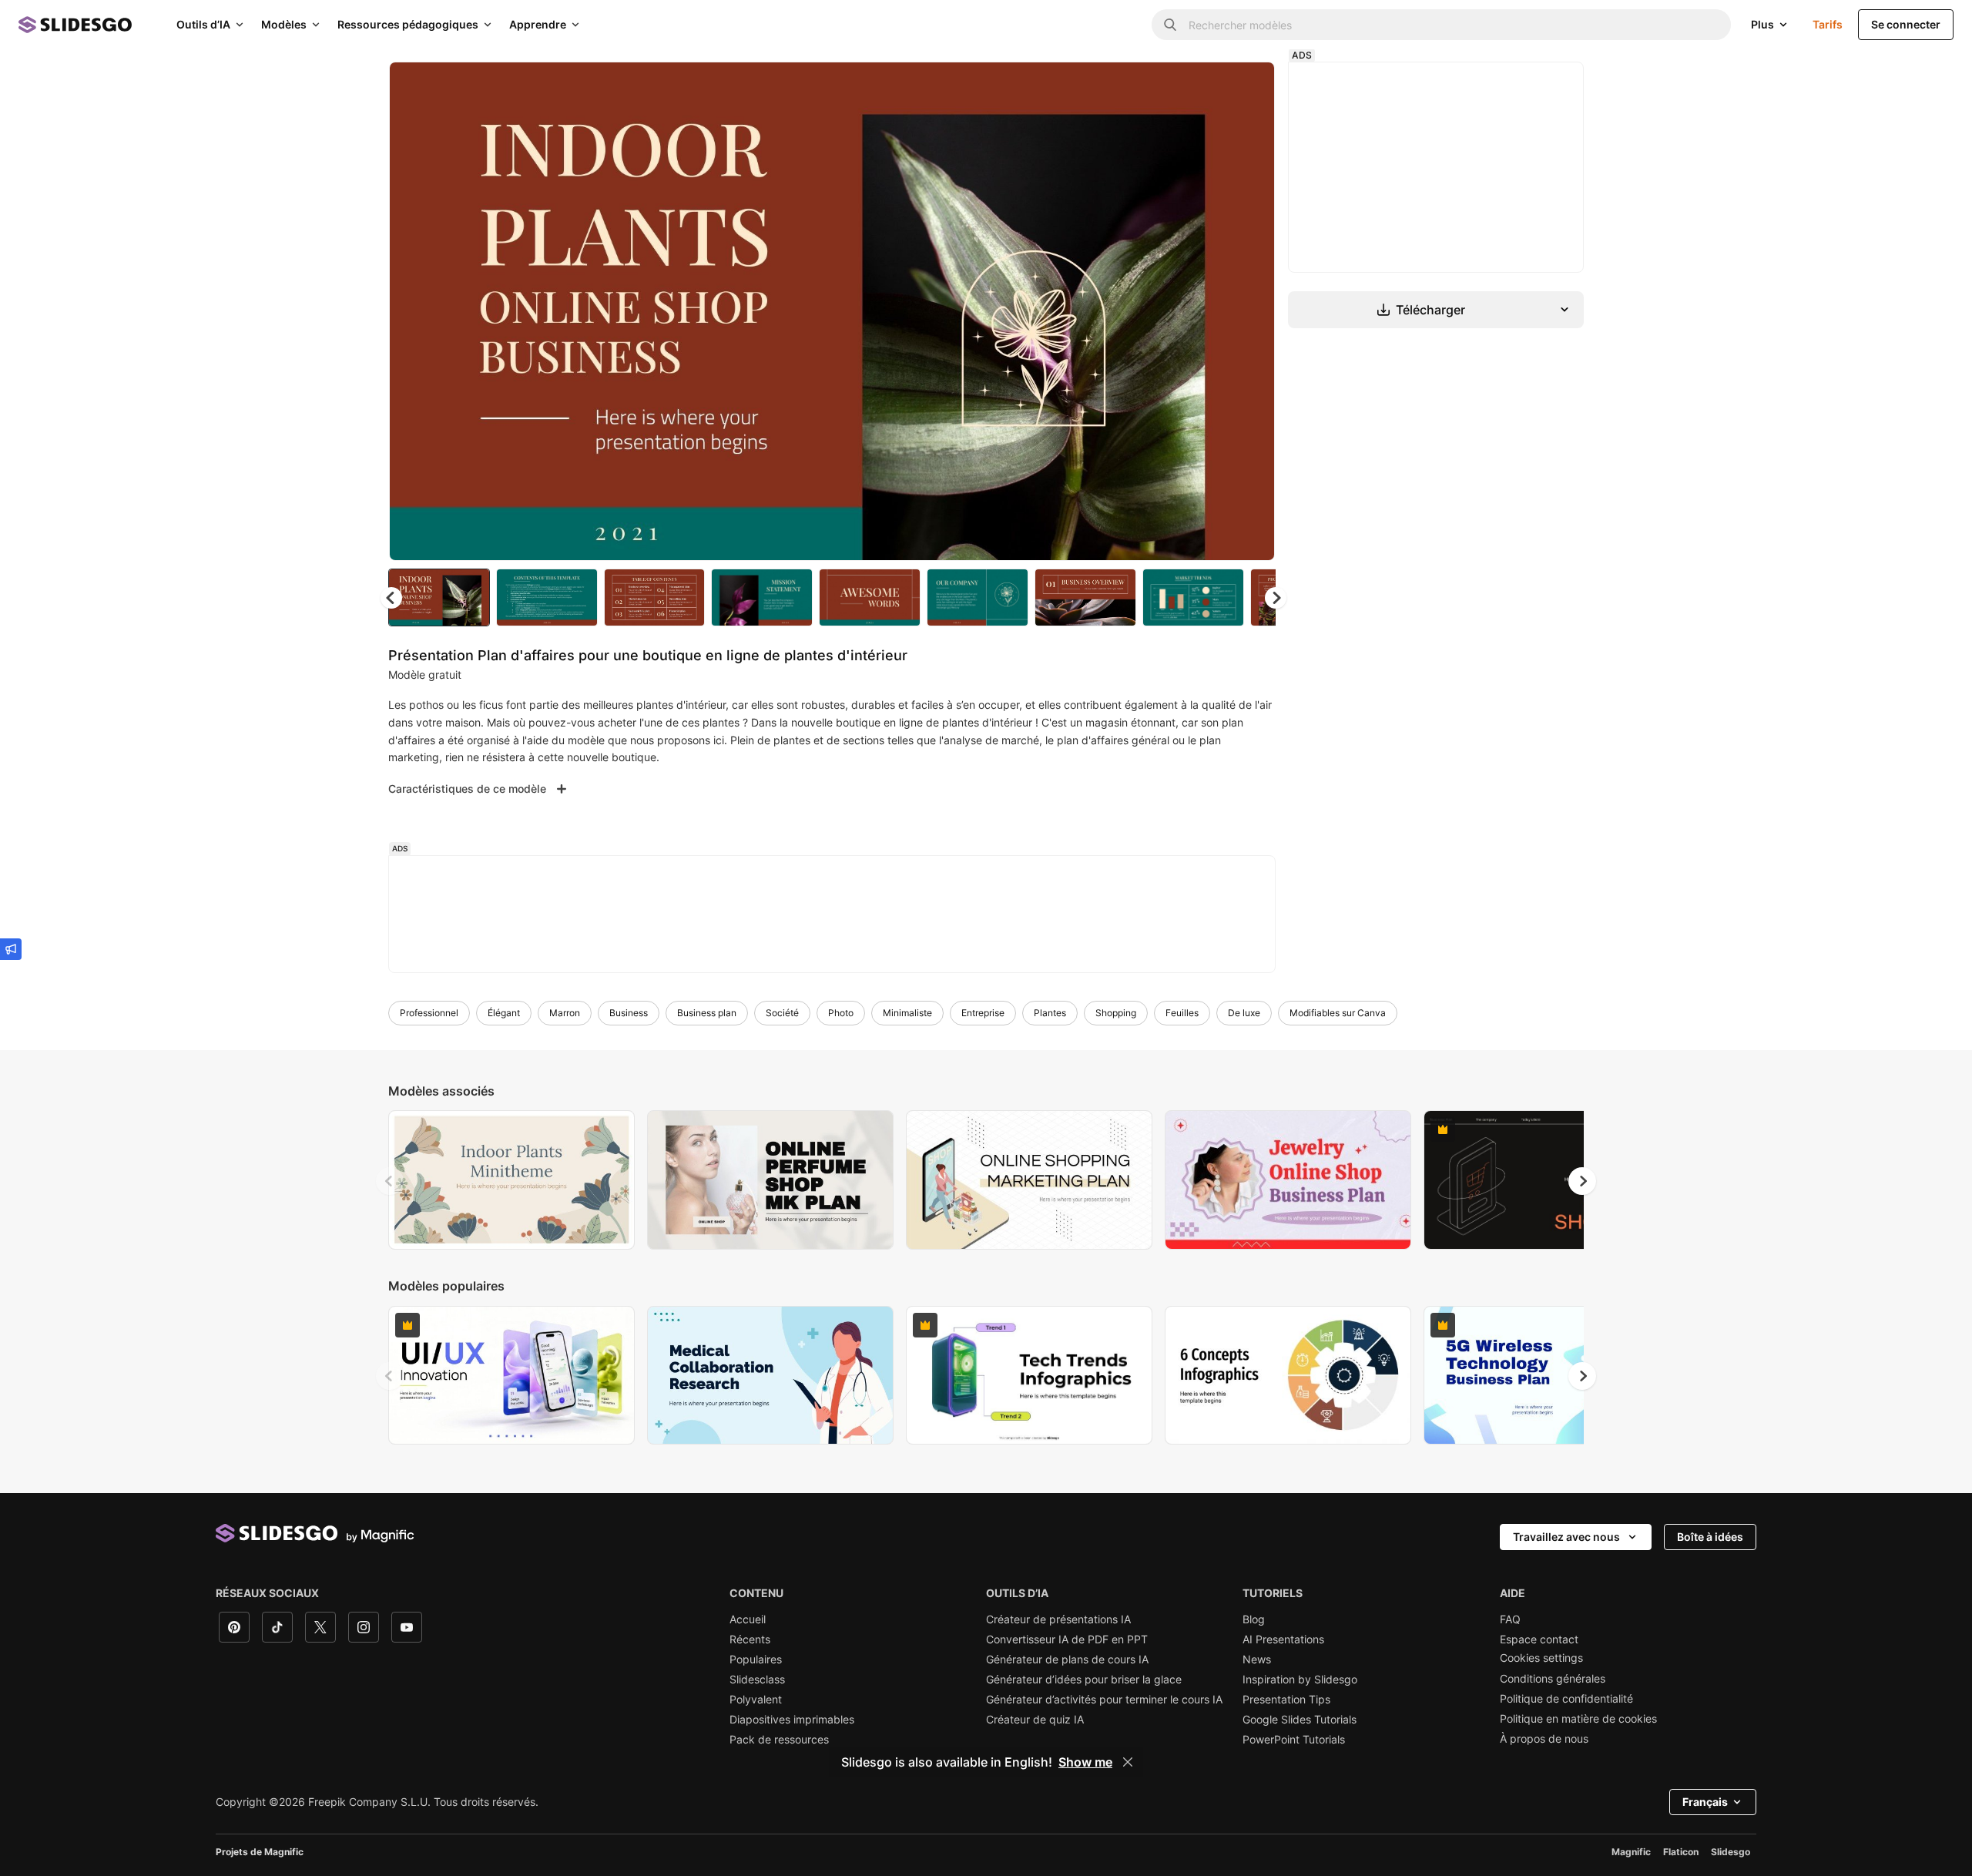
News (1257, 1660)
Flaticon (1681, 1852)
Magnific (1631, 1852)
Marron (565, 1013)
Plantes (1050, 1013)
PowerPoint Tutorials (1294, 1740)
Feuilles (1182, 1013)
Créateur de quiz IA (1035, 1720)
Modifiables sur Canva (1338, 1013)
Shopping (1116, 1013)
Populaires (756, 1660)
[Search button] (1170, 25)
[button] (1276, 598)
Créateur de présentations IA (1058, 1619)
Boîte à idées (1710, 1537)
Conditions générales (1553, 1679)
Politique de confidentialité (1566, 1699)
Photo (841, 1013)
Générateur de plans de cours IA (1067, 1660)
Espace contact (1539, 1639)
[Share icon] (1249, 86)
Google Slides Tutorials (1300, 1720)
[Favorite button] (1209, 86)
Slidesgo (1731, 1852)
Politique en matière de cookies (1578, 1719)
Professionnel (429, 1013)
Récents (750, 1639)
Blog (1254, 1619)
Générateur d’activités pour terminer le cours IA (1104, 1700)
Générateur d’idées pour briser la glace (1084, 1680)
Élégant (504, 1013)
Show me (1085, 1762)
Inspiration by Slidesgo (1300, 1680)
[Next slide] (1252, 311)
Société (782, 1013)
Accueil (748, 1619)
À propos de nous (1544, 1739)
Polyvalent (756, 1700)
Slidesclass (757, 1680)
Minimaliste (907, 1013)
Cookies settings (1541, 1658)
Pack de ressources (779, 1740)
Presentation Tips (1286, 1700)
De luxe (1244, 1013)
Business (629, 1013)
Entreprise (983, 1013)
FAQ (1510, 1619)
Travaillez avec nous (1566, 1537)
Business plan (707, 1013)
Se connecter (1906, 24)
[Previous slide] (390, 1181)
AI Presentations (1283, 1639)
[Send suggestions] (11, 949)
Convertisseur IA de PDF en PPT (1067, 1639)
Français (1705, 1802)
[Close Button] (1128, 1762)
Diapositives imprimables (792, 1720)
